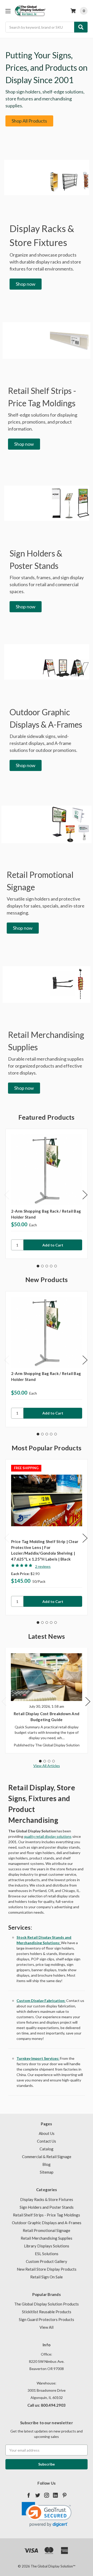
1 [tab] (38, 1266)
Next (85, 1195)
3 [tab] (47, 1266)
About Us (47, 2133)
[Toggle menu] (8, 11)
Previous (7, 1195)
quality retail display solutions (48, 1836)
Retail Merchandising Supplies (47, 2238)
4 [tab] (51, 1266)
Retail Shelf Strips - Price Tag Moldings (47, 2215)
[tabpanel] (47, 1194)
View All (47, 2327)
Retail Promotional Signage (47, 2230)
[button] (29, 121)
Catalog (47, 2149)
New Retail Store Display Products (47, 2269)
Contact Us (47, 2141)
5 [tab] (56, 1266)
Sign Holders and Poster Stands (47, 2207)
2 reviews (43, 1566)
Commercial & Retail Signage (47, 2157)
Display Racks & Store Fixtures (47, 2199)
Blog (47, 2164)
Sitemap (47, 2172)
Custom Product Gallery (47, 2261)
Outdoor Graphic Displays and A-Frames (47, 2223)
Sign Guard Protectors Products (47, 2319)
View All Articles (47, 1766)
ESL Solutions (47, 2254)
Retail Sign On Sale (47, 2277)
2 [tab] (42, 1266)
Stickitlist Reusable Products (47, 2312)
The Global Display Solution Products (47, 2304)
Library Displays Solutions (47, 2246)
